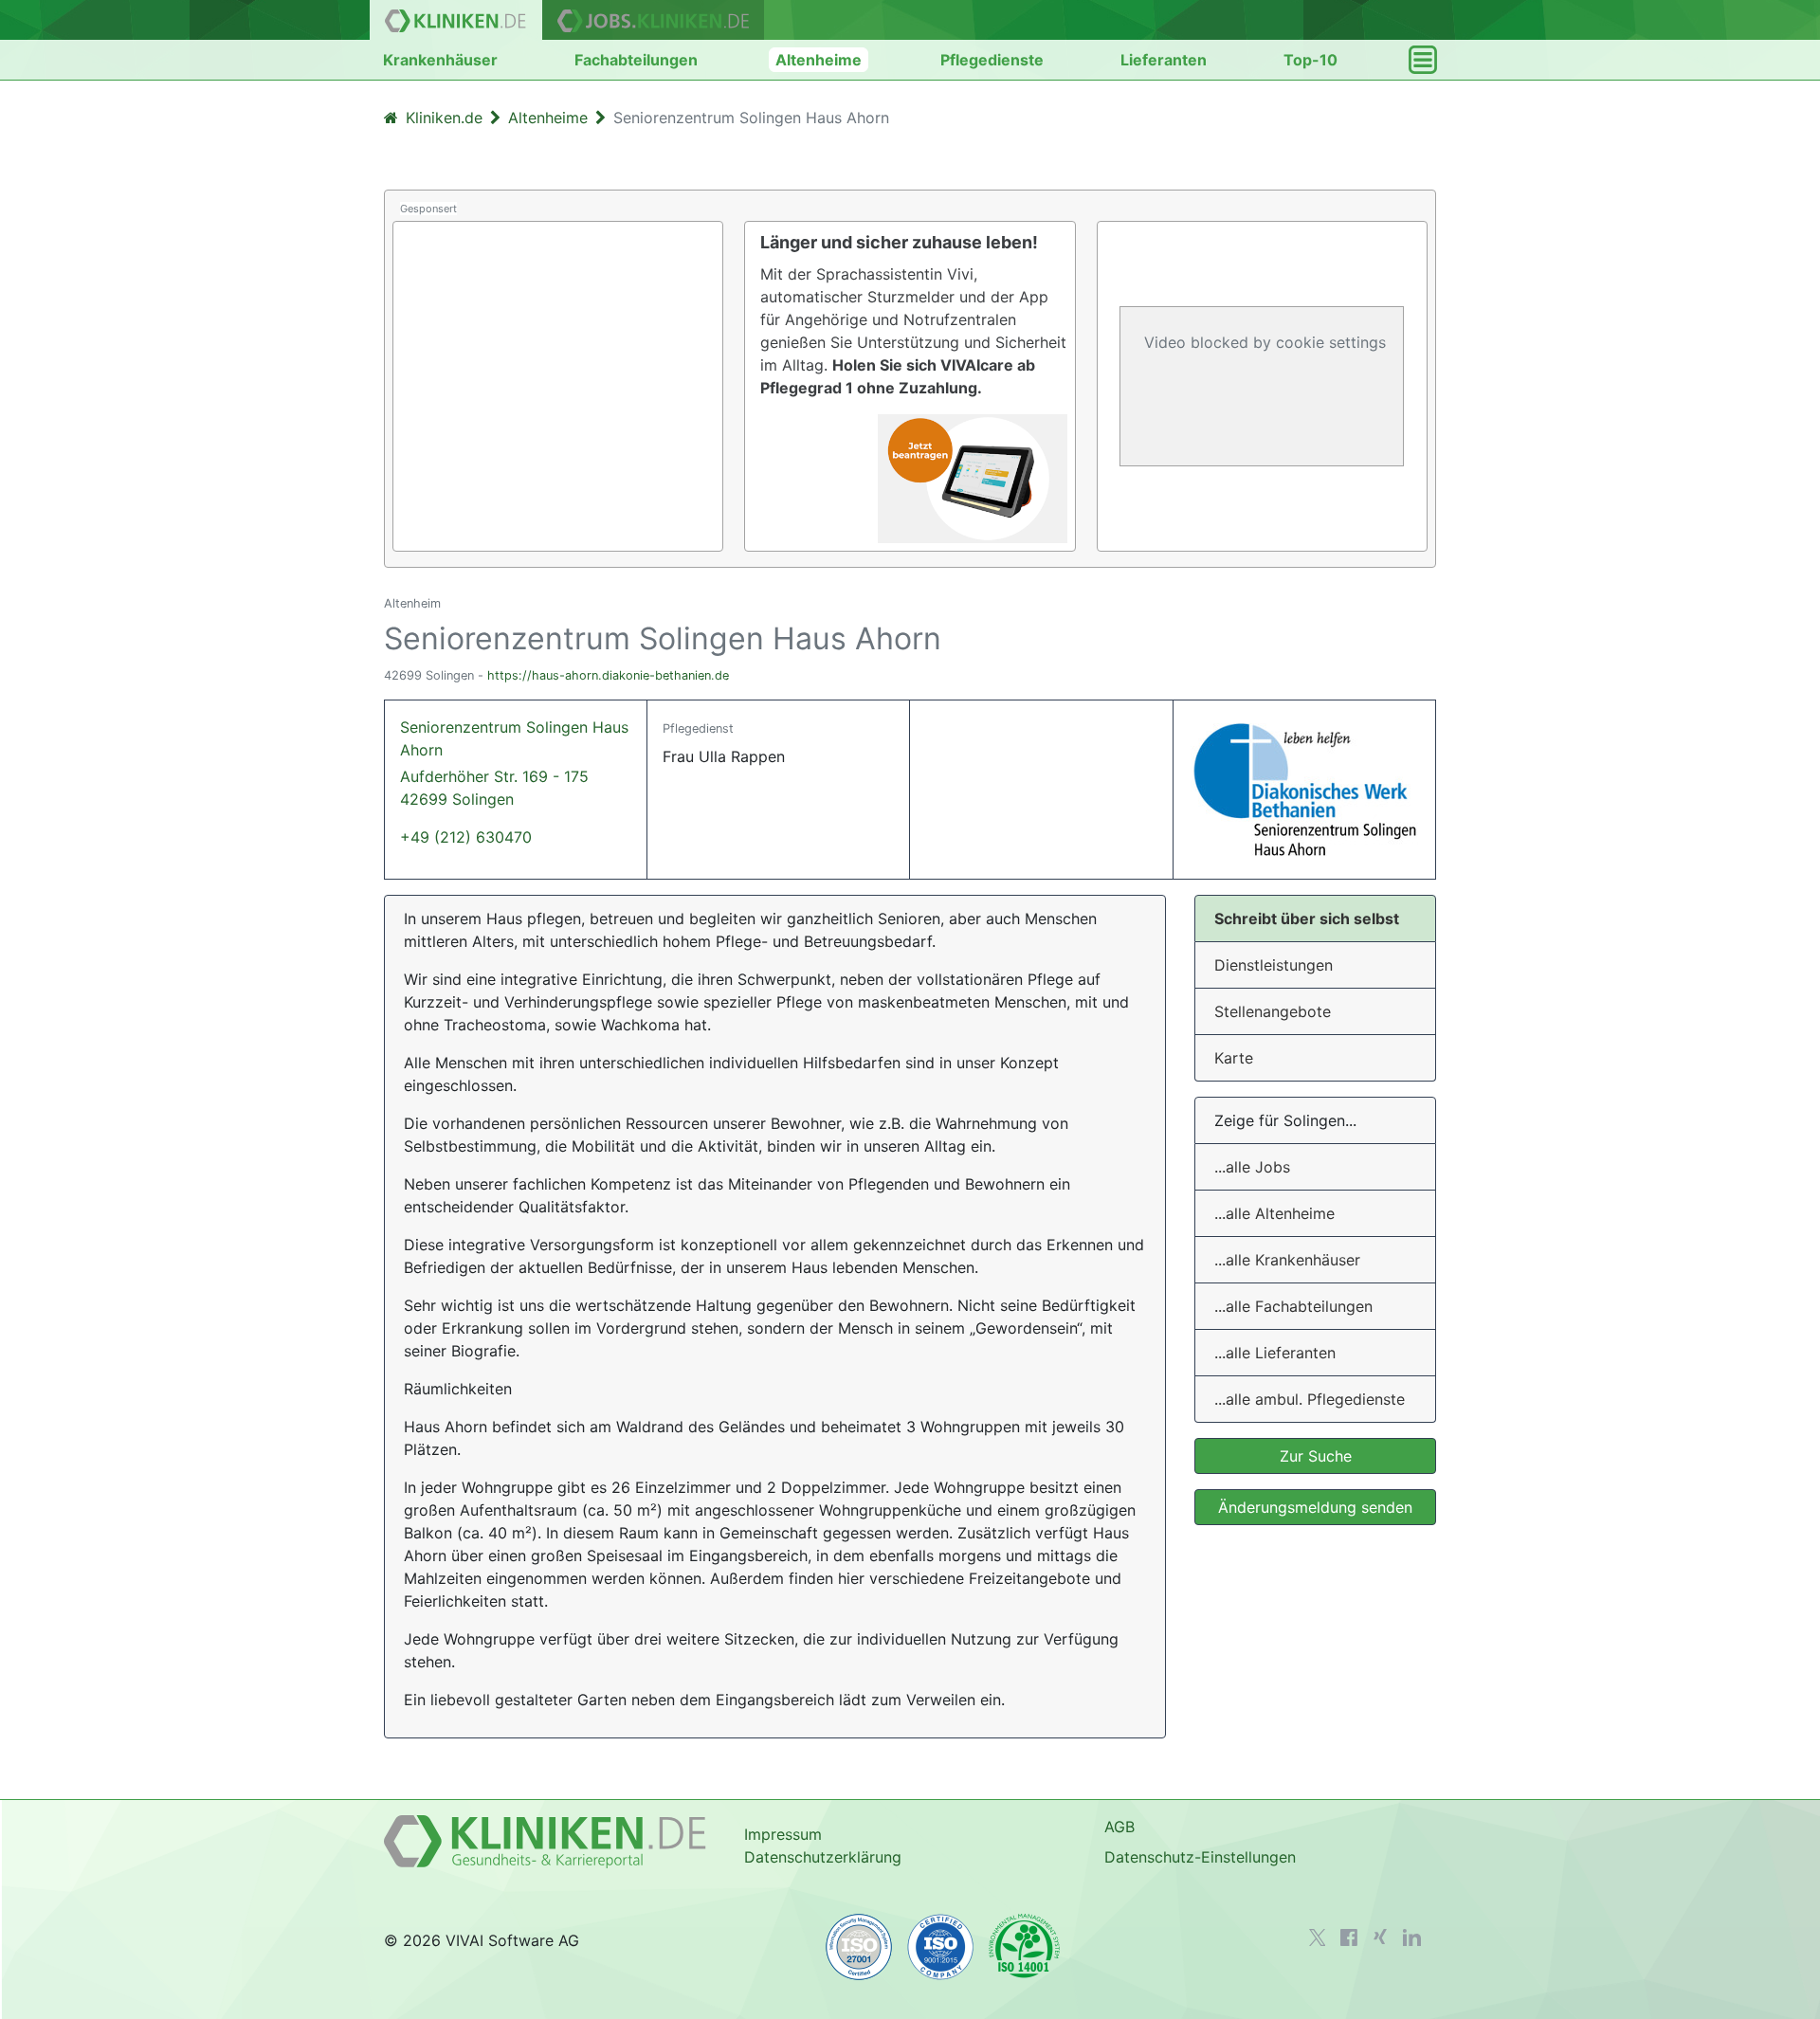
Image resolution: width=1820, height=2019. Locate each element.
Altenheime (819, 60)
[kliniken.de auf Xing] (1380, 1937)
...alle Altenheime (1274, 1213)
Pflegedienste (992, 60)
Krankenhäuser (440, 60)
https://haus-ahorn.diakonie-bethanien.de (608, 675)
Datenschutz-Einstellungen (1200, 1857)
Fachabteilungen (636, 60)
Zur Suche (1316, 1456)
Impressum (783, 1834)
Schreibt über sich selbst (1307, 919)
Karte (1234, 1058)
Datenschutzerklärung (823, 1857)
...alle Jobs (1252, 1167)
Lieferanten (1164, 60)
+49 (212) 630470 (466, 837)
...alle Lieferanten (1275, 1353)
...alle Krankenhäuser (1287, 1260)
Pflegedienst (698, 728)
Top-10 (1310, 60)
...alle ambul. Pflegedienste (1310, 1399)
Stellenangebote (1273, 1011)
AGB (1119, 1827)
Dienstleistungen (1274, 965)
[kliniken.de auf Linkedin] (1412, 1937)
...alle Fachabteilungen (1293, 1306)
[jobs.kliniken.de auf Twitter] (1318, 1937)
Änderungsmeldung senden (1315, 1507)
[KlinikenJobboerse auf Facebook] (1349, 1937)
